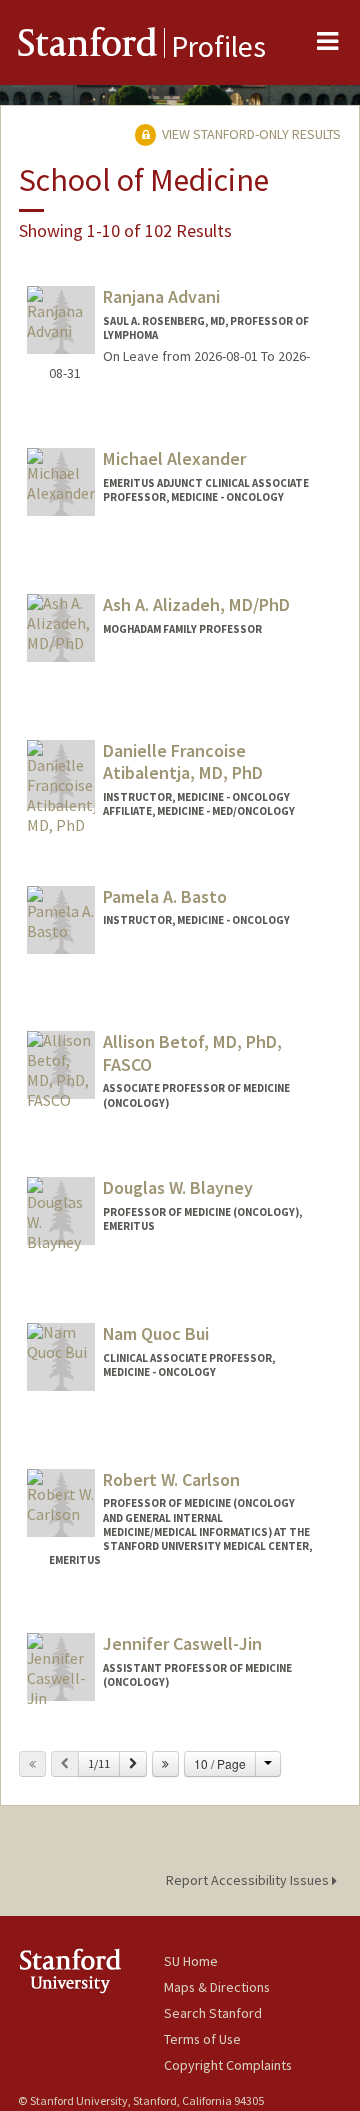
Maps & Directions (217, 1987)
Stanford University (91, 1970)
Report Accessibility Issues (249, 1880)
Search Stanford (213, 2013)
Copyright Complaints (228, 2065)
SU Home (191, 1961)
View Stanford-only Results (250, 134)
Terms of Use (202, 2039)
